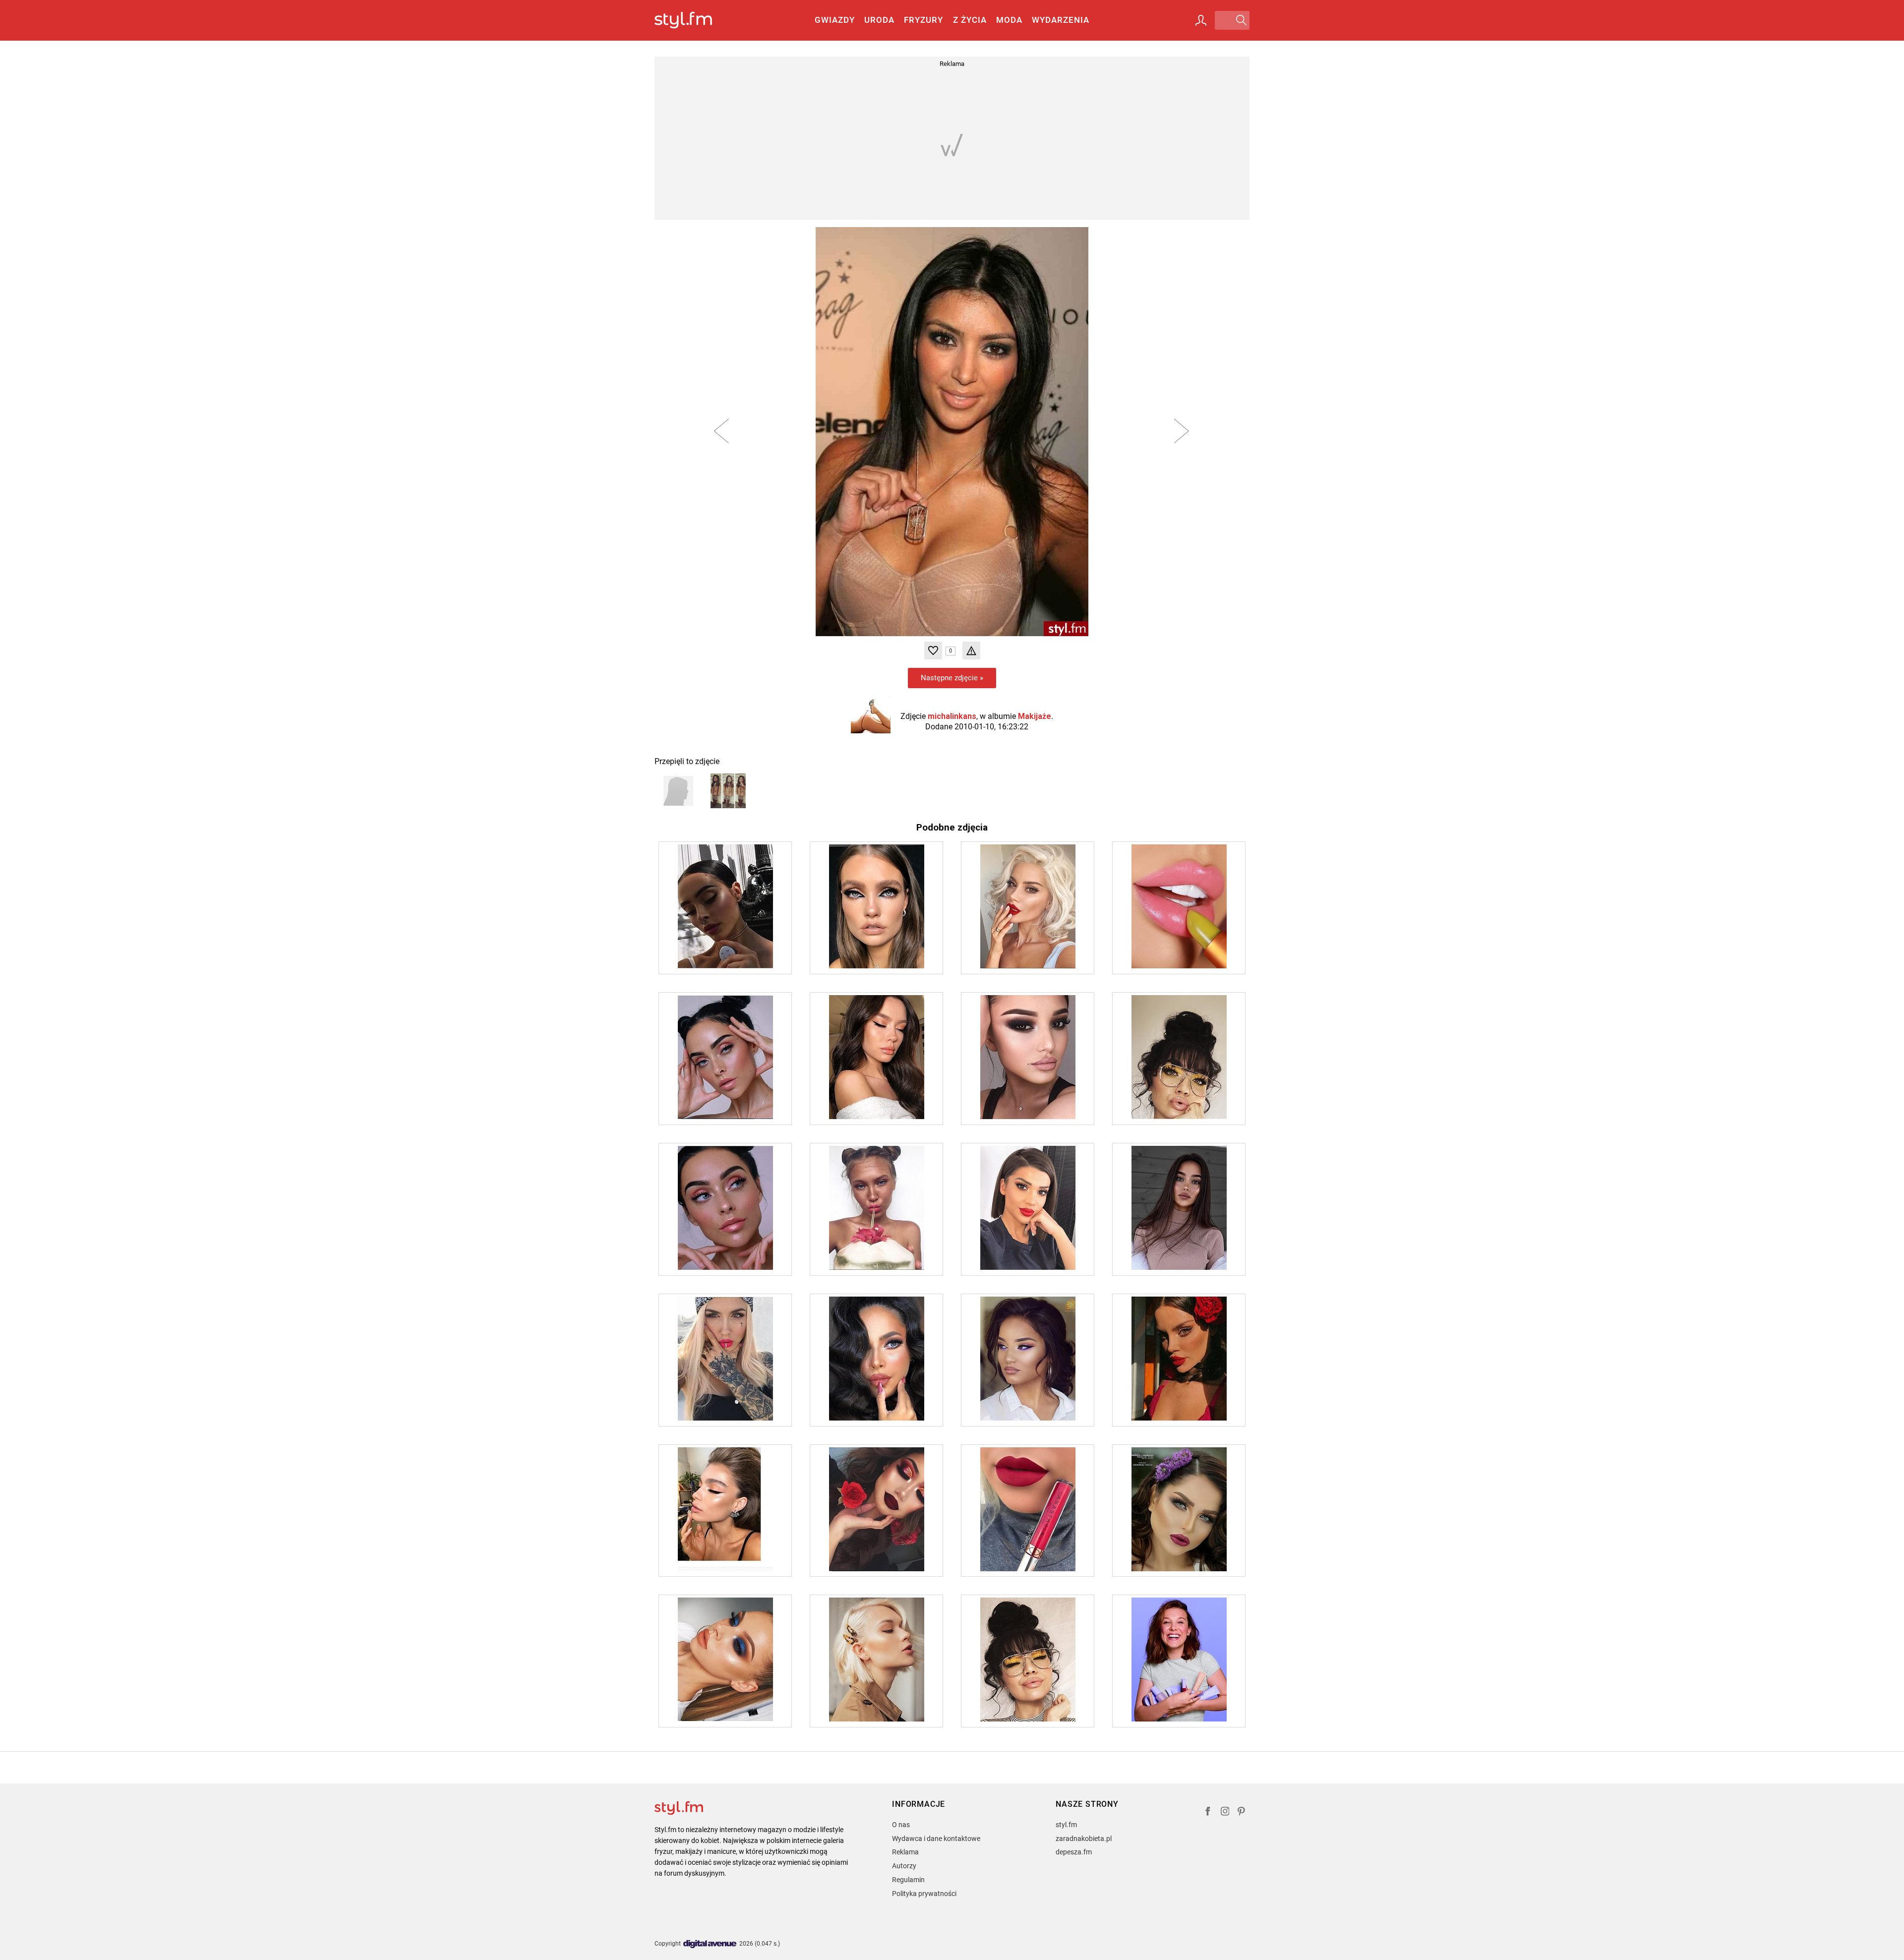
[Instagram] (1225, 1812)
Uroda (879, 20)
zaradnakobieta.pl (1084, 1839)
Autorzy (904, 1866)
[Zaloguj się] (1201, 20)
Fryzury (923, 20)
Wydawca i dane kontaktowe (936, 1839)
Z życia (970, 20)
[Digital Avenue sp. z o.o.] (710, 1944)
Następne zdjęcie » (952, 678)
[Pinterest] (1242, 1812)
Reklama (905, 1852)
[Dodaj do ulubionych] (933, 651)
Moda (1009, 20)
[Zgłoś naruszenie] (971, 651)
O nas (901, 1825)
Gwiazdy (835, 20)
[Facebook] (1208, 1812)
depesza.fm (1074, 1852)
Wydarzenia (1061, 20)
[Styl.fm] (694, 21)
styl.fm (1066, 1825)
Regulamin (908, 1880)
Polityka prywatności (924, 1894)
